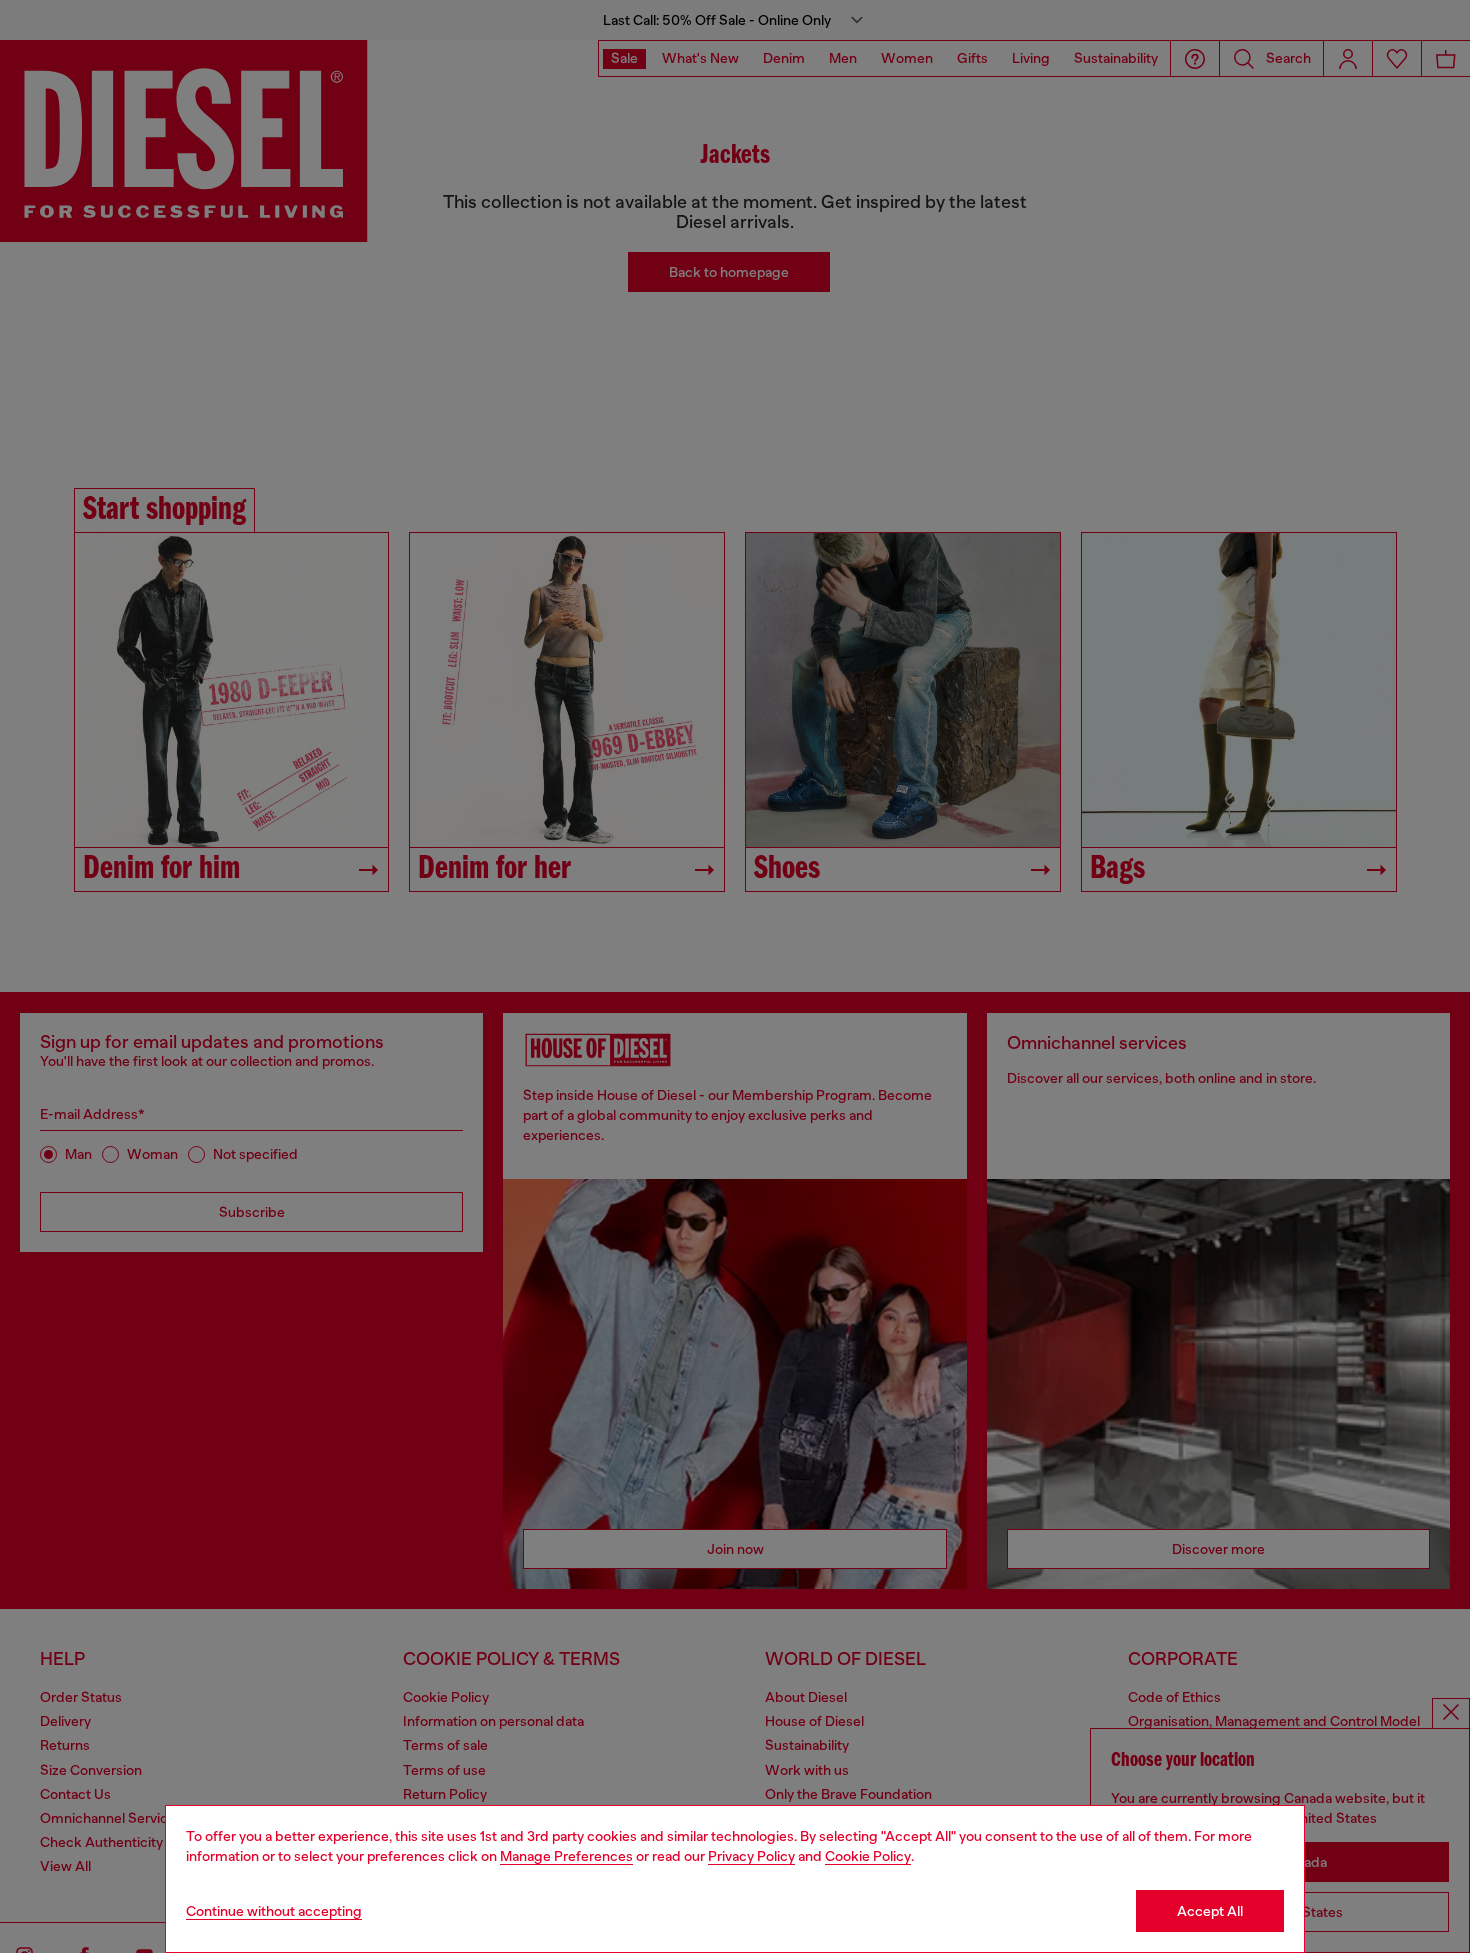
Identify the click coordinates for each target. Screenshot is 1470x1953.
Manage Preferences (566, 1856)
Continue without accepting (274, 1911)
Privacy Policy (751, 1856)
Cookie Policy (868, 1856)
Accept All (1210, 1911)
